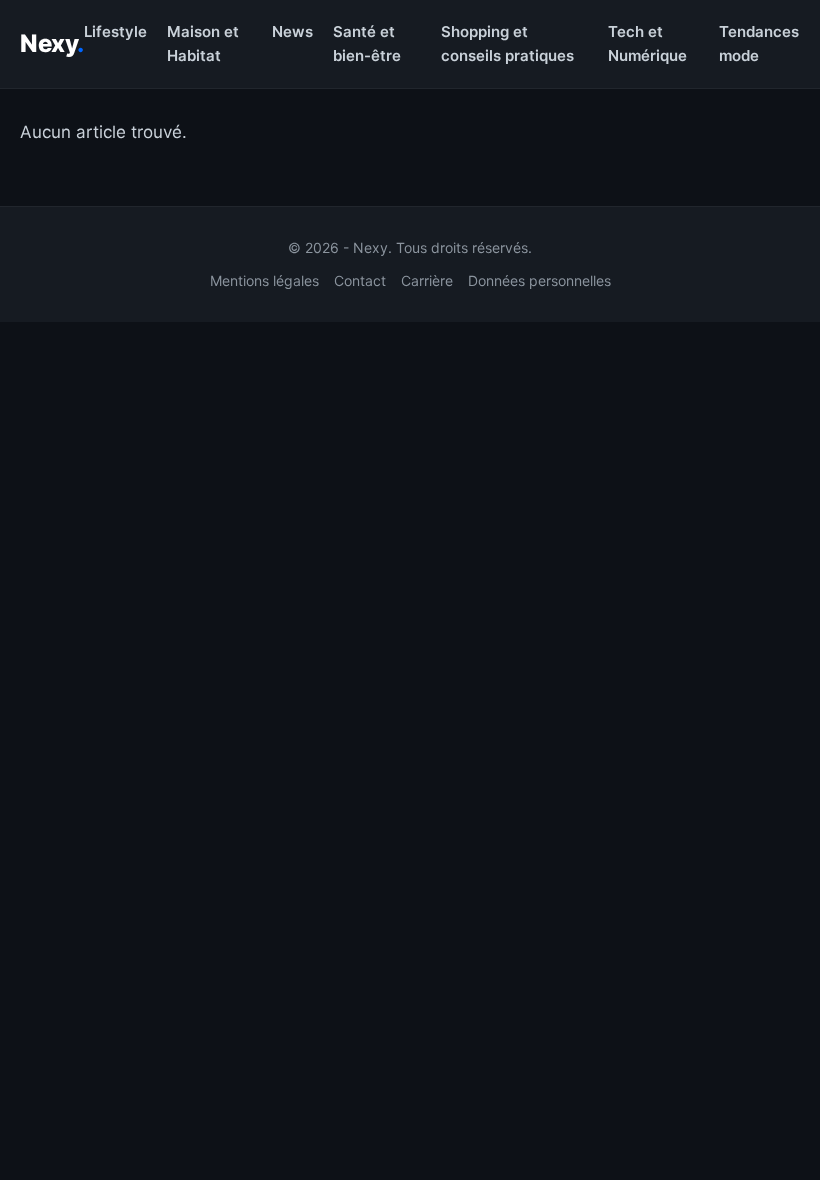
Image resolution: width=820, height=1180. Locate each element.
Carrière (427, 280)
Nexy (52, 43)
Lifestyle (115, 31)
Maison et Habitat (203, 43)
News (292, 31)
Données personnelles (539, 280)
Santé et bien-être (367, 43)
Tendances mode (759, 43)
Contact (360, 280)
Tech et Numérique (647, 43)
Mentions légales (264, 280)
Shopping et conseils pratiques (507, 43)
